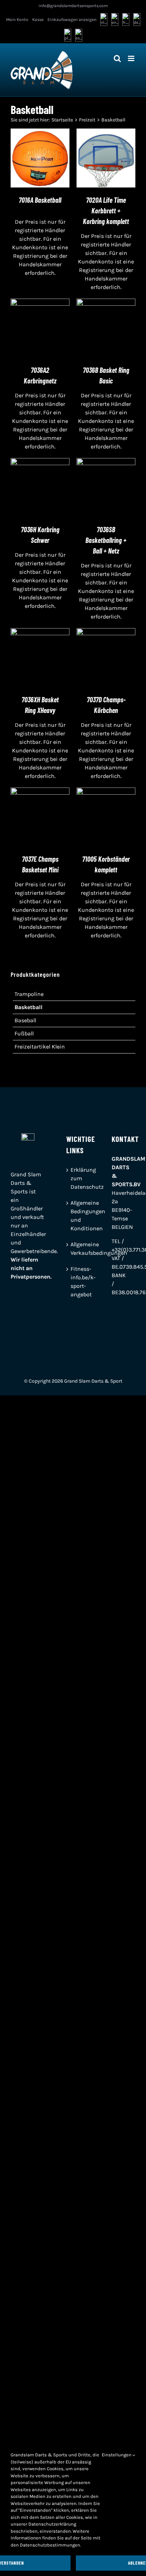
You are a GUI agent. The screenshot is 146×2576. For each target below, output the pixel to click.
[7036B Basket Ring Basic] (106, 303)
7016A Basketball (40, 200)
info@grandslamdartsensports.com (73, 6)
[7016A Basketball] (40, 133)
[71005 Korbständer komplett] (106, 792)
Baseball (25, 1020)
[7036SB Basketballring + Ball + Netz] (106, 462)
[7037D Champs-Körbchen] (106, 632)
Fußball (24, 1033)
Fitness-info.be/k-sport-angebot (73, 1282)
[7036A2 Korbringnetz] (40, 303)
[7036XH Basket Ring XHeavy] (40, 632)
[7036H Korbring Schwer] (40, 462)
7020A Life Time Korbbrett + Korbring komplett (106, 211)
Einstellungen (117, 2455)
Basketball (29, 1007)
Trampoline (29, 994)
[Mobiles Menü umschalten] (132, 58)
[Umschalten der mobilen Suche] (117, 58)
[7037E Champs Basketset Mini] (40, 792)
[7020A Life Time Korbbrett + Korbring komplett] (106, 133)
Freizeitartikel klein (40, 1047)
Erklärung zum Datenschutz (73, 1178)
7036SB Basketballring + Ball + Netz (106, 540)
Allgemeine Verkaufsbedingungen (73, 1249)
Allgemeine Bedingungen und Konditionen (73, 1216)
